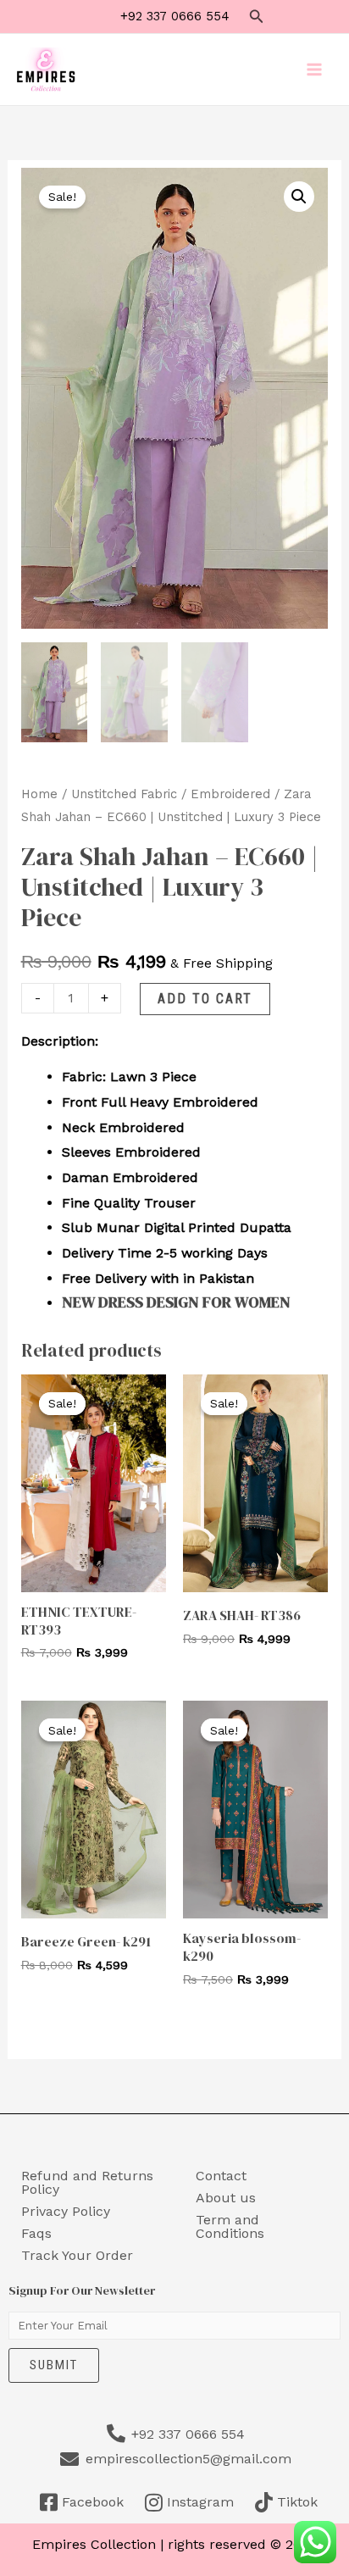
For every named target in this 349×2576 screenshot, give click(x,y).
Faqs (36, 2233)
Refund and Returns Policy (87, 2182)
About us (226, 2198)
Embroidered (230, 794)
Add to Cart (205, 999)
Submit (54, 2365)
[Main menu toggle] (314, 69)
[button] (257, 17)
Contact (221, 2176)
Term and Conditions (230, 2226)
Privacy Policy (66, 2211)
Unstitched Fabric (124, 794)
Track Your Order (77, 2255)
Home (39, 794)
